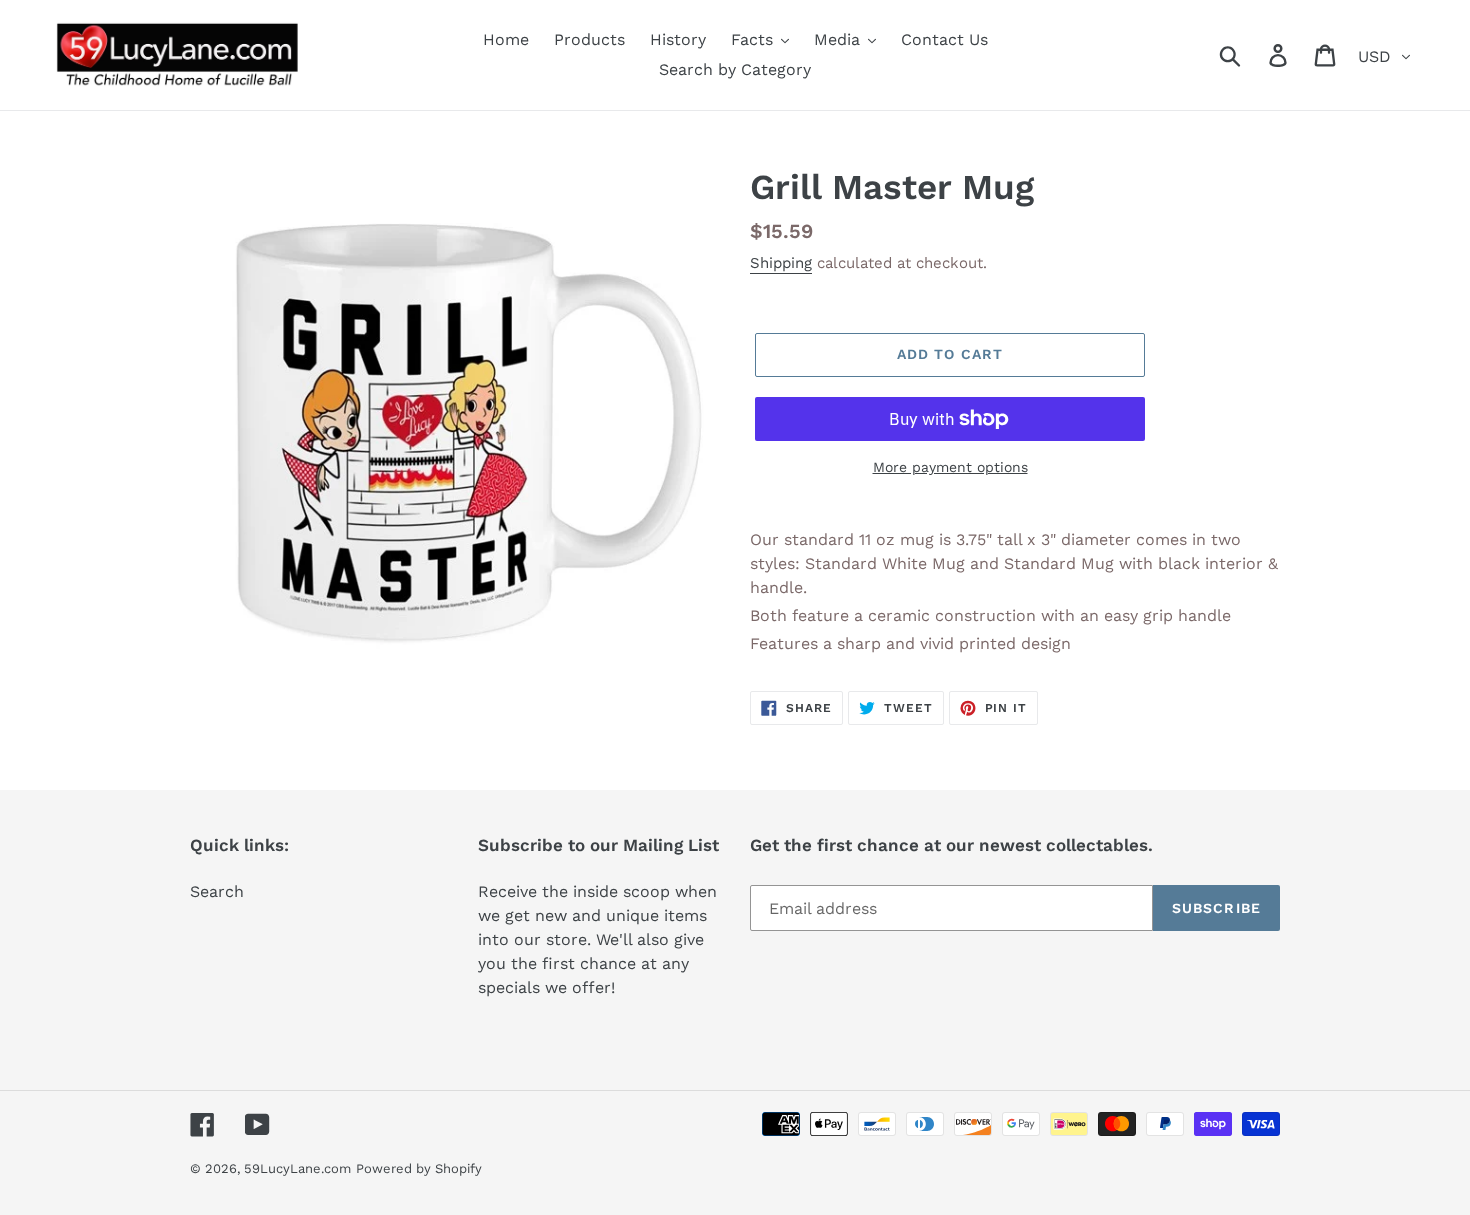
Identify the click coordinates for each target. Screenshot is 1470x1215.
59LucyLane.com (297, 1168)
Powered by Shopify (419, 1168)
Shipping (781, 263)
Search (217, 891)
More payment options (950, 467)
